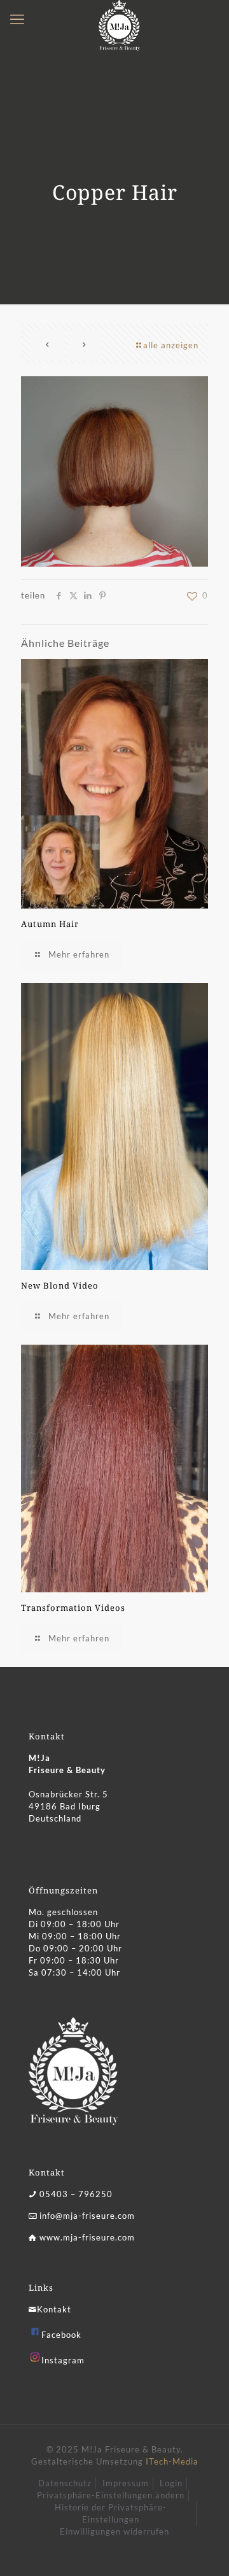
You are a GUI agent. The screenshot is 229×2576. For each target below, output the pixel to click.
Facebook (61, 2335)
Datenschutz (65, 2483)
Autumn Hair (50, 924)
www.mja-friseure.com (87, 2237)
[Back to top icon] (203, 2550)
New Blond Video (60, 1285)
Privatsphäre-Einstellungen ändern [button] (111, 2495)
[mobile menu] (17, 19)
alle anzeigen (171, 345)
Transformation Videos (73, 1608)
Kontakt (54, 2309)
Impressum (126, 2483)
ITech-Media (172, 2461)
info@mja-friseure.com (87, 2216)
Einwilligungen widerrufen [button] (114, 2531)
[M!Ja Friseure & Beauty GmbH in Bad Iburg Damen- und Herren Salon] (119, 16)
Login (171, 2483)
